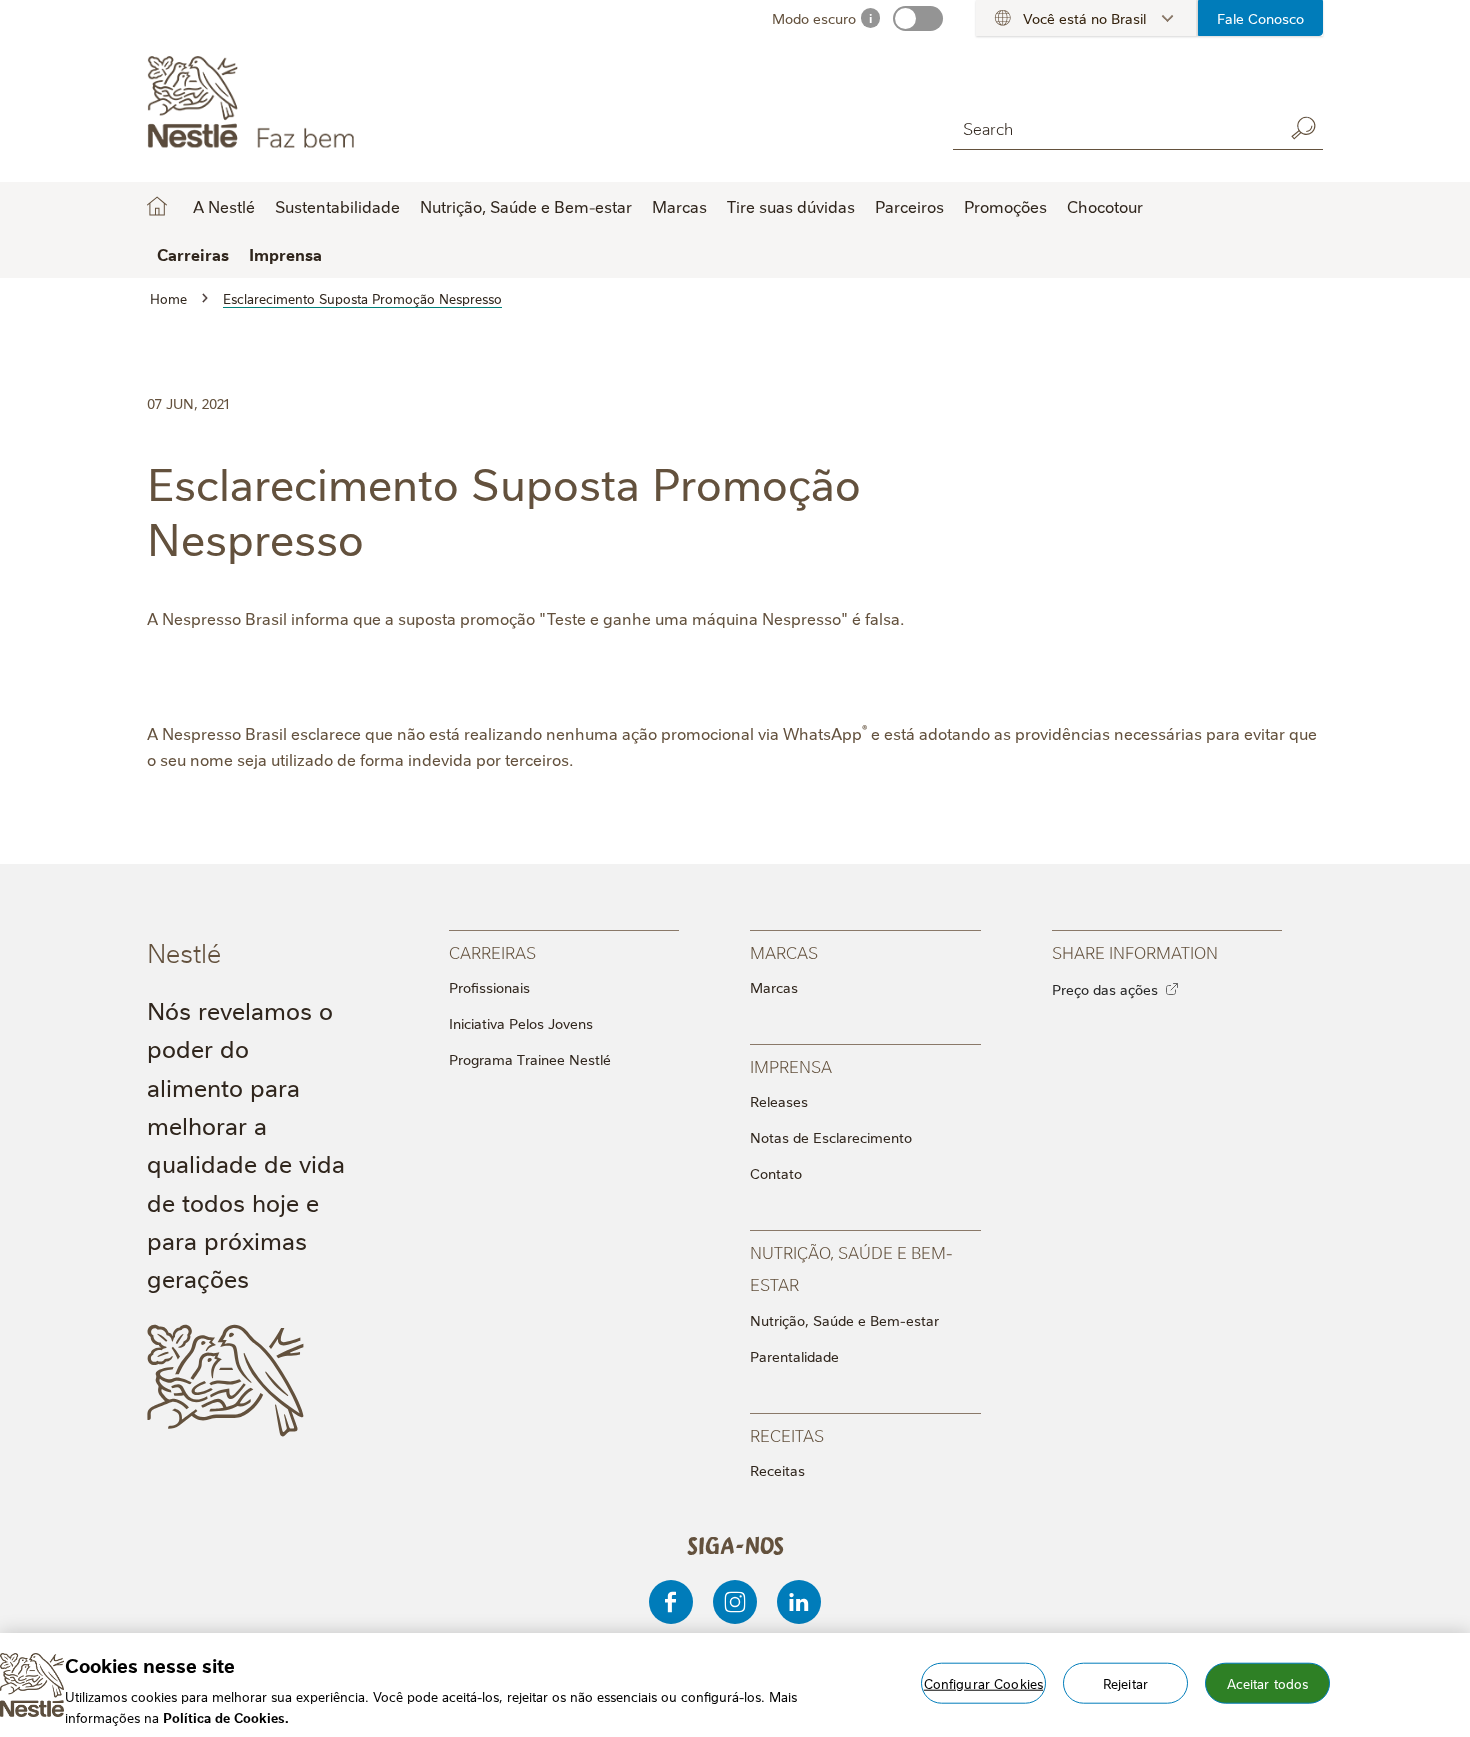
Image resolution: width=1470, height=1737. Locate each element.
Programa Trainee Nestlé (530, 1059)
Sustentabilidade (337, 206)
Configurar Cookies (983, 1683)
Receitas (777, 1470)
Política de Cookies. (226, 1716)
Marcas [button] (679, 206)
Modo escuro (814, 18)
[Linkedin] (799, 1602)
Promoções (1005, 206)
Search (1303, 128)
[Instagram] (735, 1602)
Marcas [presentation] (784, 951)
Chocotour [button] (1105, 206)
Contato (776, 1173)
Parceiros (909, 206)
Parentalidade (794, 1356)
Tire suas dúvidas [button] (791, 206)
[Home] (328, 103)
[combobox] (1113, 127)
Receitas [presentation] (787, 1434)
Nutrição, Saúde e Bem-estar (844, 1320)
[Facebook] (671, 1602)
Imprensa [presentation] (791, 1065)
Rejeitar (1125, 1683)
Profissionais (489, 987)
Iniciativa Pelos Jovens (521, 1023)
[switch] (918, 18)
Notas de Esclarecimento (831, 1137)
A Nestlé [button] (224, 206)
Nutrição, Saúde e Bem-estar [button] (526, 206)
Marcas (774, 987)
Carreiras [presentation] (492, 951)
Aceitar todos (1268, 1683)
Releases (779, 1101)
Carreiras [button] (193, 254)
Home (157, 206)
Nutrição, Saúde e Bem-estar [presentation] (851, 1267)
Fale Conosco (1260, 18)
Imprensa (285, 254)
